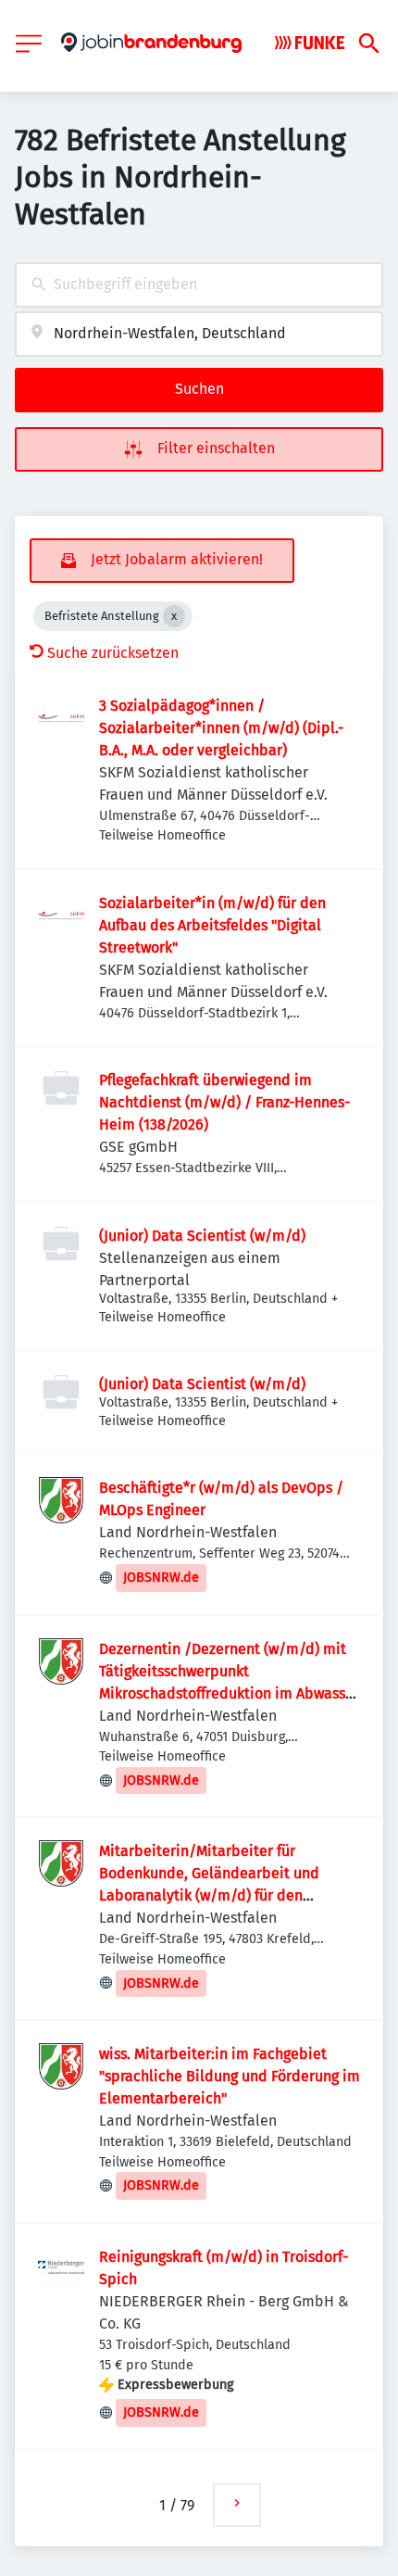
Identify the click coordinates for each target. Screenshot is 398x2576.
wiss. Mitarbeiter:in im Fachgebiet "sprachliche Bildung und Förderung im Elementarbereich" (230, 2076)
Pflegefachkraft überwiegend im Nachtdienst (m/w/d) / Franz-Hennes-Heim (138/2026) (224, 1102)
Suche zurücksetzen (113, 653)
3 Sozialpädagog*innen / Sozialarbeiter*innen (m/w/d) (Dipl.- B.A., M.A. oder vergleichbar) (221, 728)
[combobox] (199, 285)
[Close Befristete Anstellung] (174, 616)
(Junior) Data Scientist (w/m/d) (202, 1236)
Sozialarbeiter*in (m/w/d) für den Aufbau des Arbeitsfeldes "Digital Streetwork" (212, 925)
